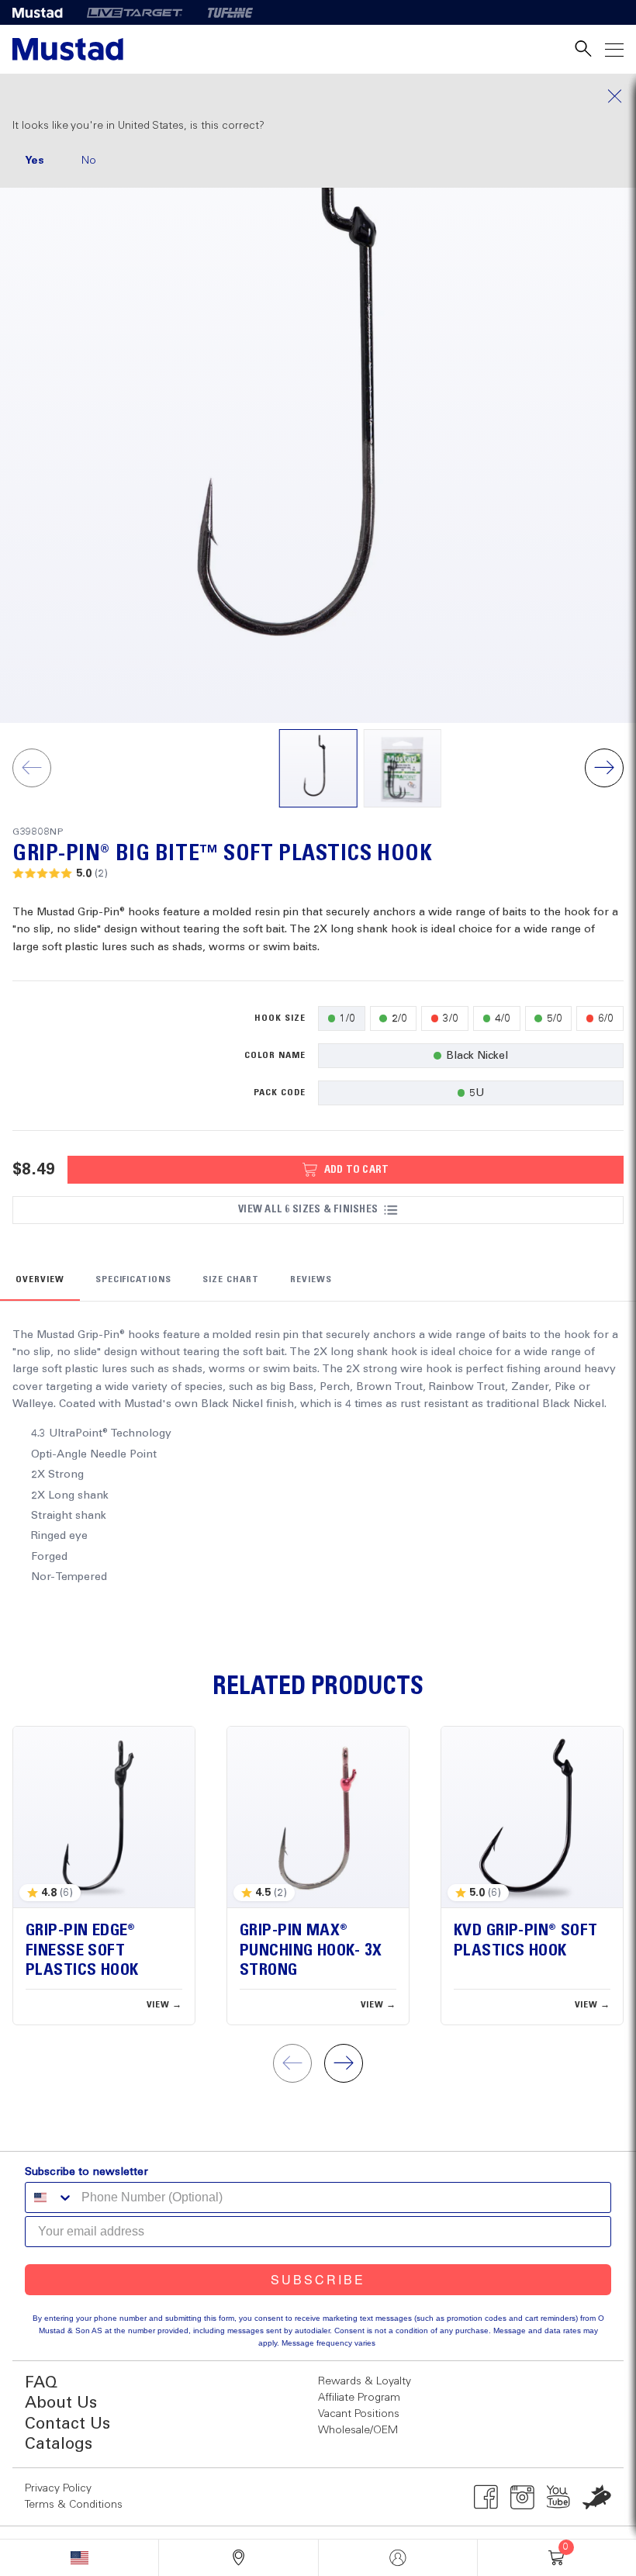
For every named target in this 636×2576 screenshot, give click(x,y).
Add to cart (357, 1170)
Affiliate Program (359, 2398)
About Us (61, 2403)
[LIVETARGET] (135, 12)
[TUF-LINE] (230, 12)
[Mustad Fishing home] (68, 49)
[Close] (318, 96)
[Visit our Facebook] (486, 2497)
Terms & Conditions (74, 2505)
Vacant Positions (359, 2414)
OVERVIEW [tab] (40, 1280)
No (89, 161)
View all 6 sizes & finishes (308, 1209)
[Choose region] (79, 2558)
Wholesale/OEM (358, 2430)
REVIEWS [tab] (311, 1280)
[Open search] (583, 49)
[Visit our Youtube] (559, 2497)
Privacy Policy (58, 2488)
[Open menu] (614, 49)
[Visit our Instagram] (522, 2497)
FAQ (41, 2383)
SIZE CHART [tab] (231, 1280)
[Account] (398, 2558)
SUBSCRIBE (318, 2279)
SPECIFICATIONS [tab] (133, 1280)
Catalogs (59, 2445)
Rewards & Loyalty (365, 2381)
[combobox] (50, 2197)
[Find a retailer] (238, 2558)
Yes (35, 161)
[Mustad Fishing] (43, 12)
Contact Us (67, 2424)
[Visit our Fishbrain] (597, 2497)
